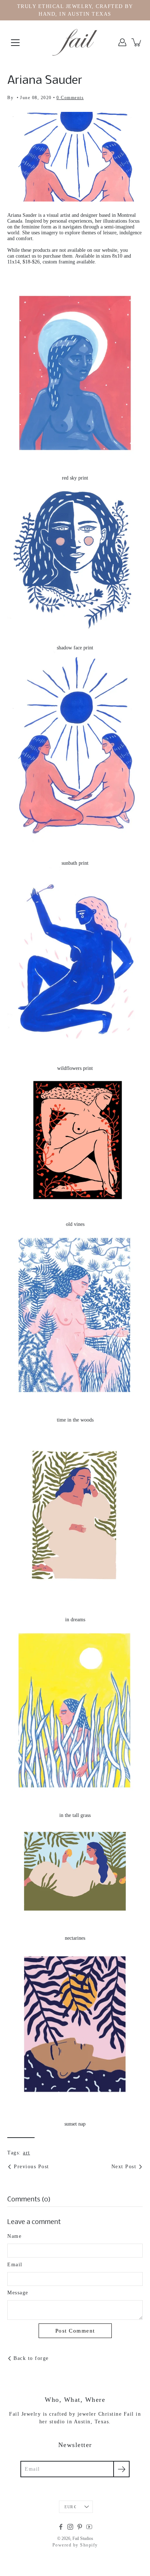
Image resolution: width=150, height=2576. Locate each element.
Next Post (124, 2167)
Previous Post (31, 2167)
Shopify (89, 2545)
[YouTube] (89, 2527)
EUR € (70, 2507)
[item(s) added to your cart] (137, 42)
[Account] (122, 42)
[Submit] (121, 2469)
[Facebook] (61, 2527)
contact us (26, 256)
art (27, 2153)
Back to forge (31, 2358)
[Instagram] (70, 2527)
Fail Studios (83, 2538)
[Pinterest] (80, 2527)
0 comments (70, 98)
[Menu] (15, 43)
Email (15, 2265)
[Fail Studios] (75, 42)
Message (18, 2293)
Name (14, 2236)
